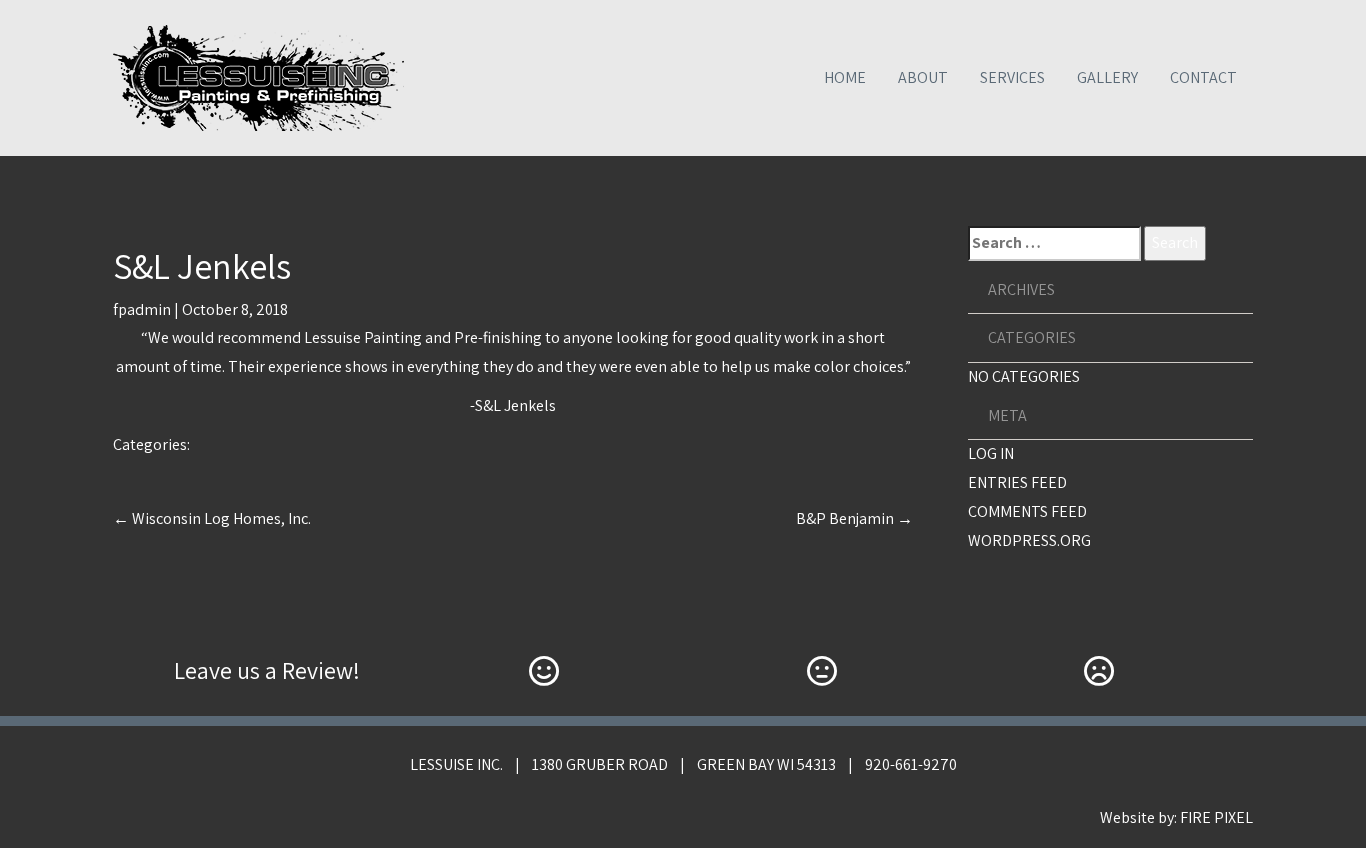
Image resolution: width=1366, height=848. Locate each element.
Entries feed (1017, 482)
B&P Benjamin (854, 518)
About (923, 77)
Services (1012, 77)
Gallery (1107, 77)
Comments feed (1027, 511)
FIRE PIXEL (1216, 817)
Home (845, 77)
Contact (1203, 77)
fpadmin (142, 309)
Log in (991, 453)
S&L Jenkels (202, 265)
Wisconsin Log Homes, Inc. (212, 518)
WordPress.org (1029, 540)
